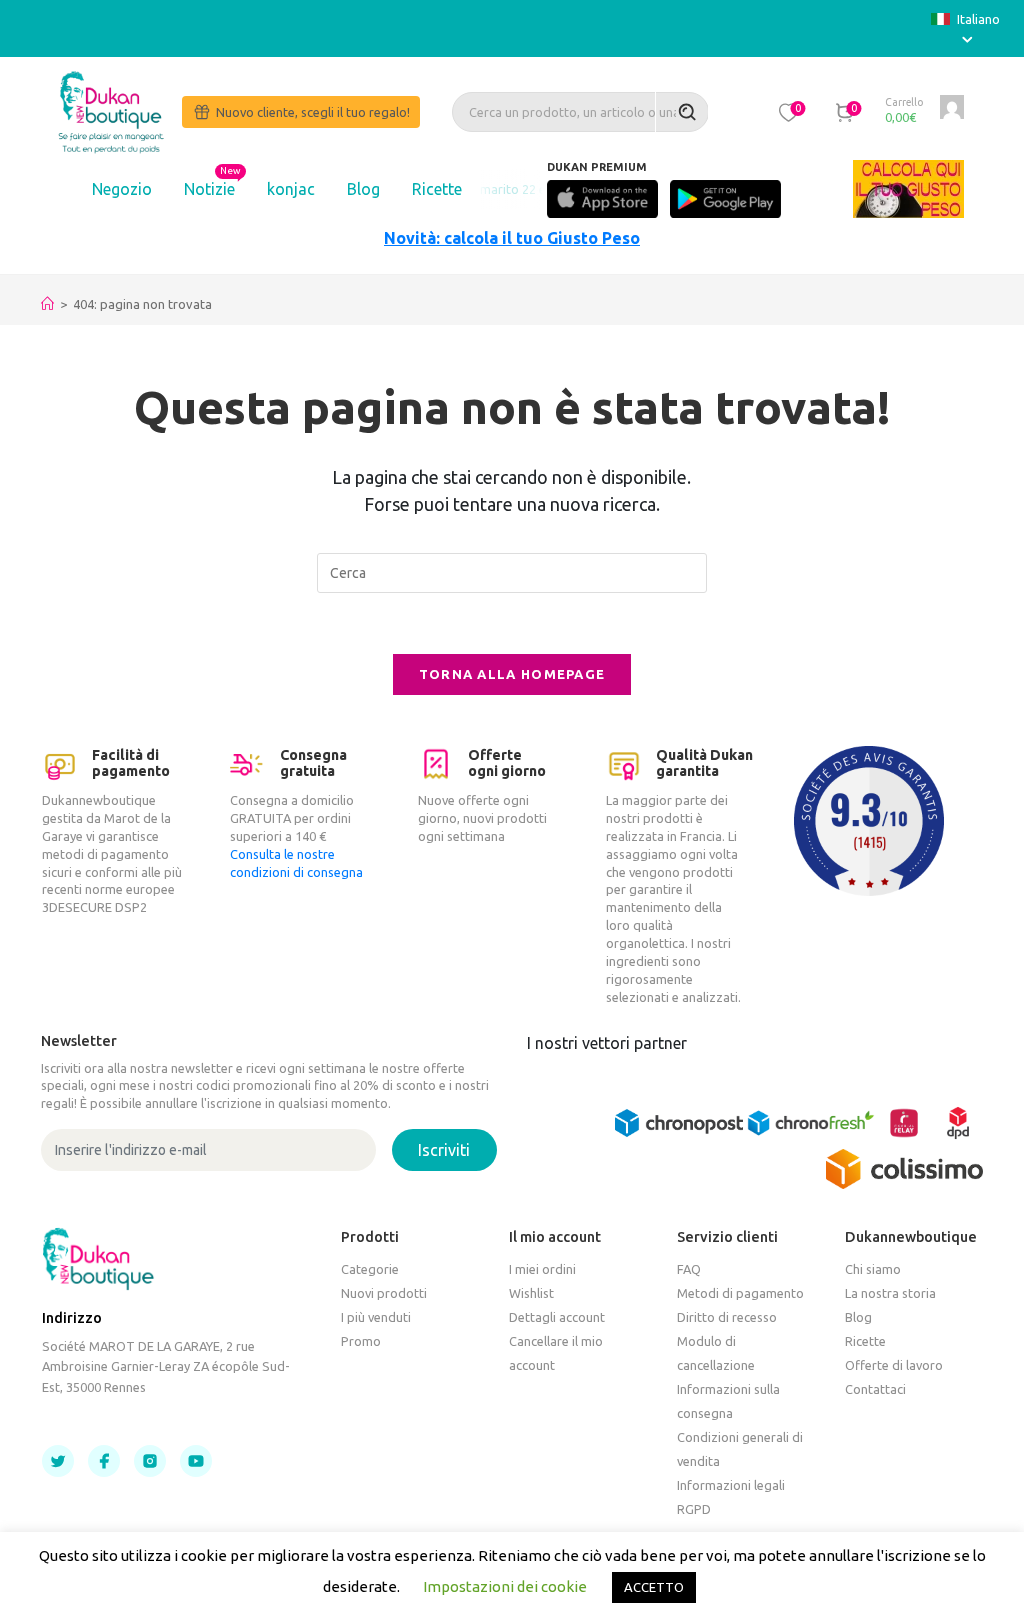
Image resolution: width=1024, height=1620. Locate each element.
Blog (363, 189)
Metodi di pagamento (740, 1293)
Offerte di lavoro (894, 1365)
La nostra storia (890, 1293)
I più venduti (376, 1317)
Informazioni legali (731, 1485)
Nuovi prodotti (384, 1293)
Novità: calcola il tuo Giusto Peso (512, 238)
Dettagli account (557, 1317)
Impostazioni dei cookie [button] (505, 1586)
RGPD (694, 1509)
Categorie (370, 1269)
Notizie (209, 189)
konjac (291, 189)
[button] (789, 112)
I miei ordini (542, 1269)
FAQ (689, 1269)
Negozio (122, 189)
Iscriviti (444, 1150)
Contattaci (875, 1389)
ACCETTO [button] (654, 1587)
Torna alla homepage (512, 674)
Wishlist (531, 1293)
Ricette (437, 189)
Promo (361, 1341)
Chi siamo (873, 1269)
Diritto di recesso (727, 1317)
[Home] (47, 304)
